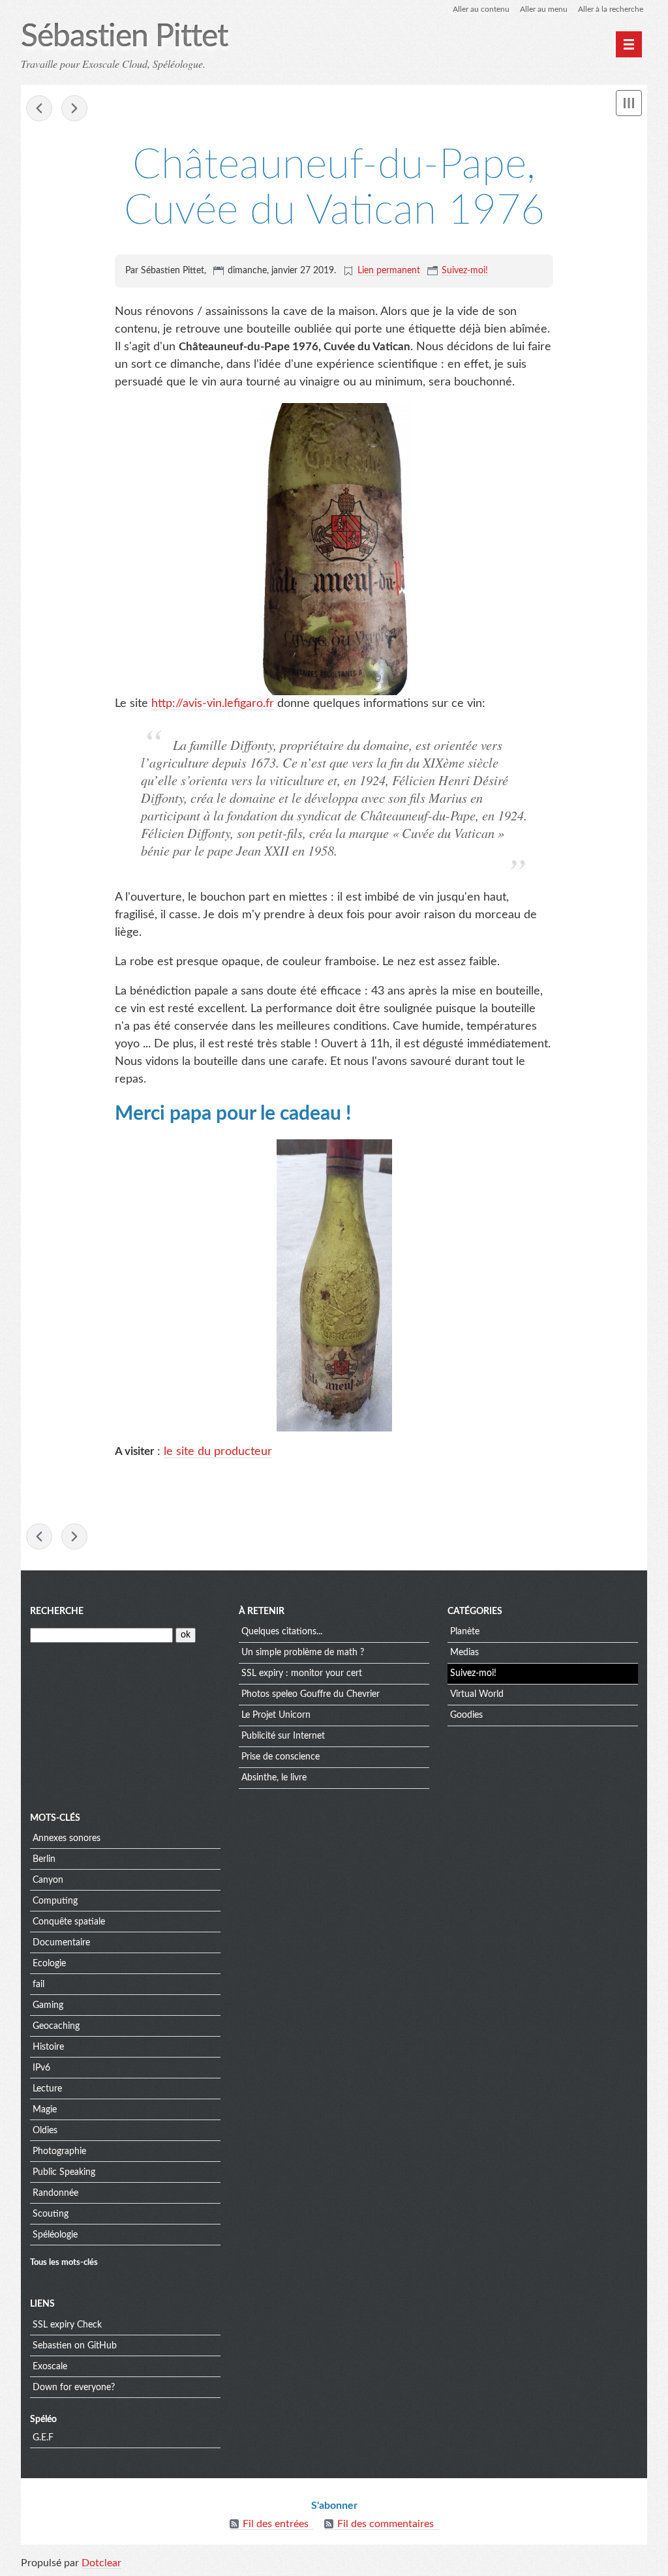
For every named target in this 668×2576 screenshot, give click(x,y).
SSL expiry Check (67, 2325)
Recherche (57, 1611)
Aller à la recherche (611, 9)
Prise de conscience (281, 1757)
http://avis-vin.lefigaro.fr (213, 704)
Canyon (48, 1880)
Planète (465, 1632)
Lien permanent (389, 271)
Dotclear (101, 2563)
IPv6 (41, 2068)
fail (38, 1984)
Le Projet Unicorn (276, 1715)
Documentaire (61, 1943)
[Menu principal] (629, 44)
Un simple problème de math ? (303, 1653)
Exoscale (50, 2367)
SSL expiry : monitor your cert (302, 1673)
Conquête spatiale (69, 1922)
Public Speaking (64, 2172)
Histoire (48, 2047)
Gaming (48, 2005)
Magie (45, 2110)
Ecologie (49, 1964)
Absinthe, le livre (274, 1778)
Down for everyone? (74, 2388)
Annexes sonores (67, 1838)
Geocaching (56, 2026)
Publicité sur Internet (283, 1736)
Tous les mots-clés (64, 2262)
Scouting (51, 2214)
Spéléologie (55, 2235)
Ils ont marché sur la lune (74, 108)
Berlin (44, 1859)
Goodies (466, 1715)
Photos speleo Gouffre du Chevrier (311, 1694)
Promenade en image (39, 108)
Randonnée (55, 2193)
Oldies (45, 2131)
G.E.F (43, 2438)
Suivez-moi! (465, 271)
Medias (464, 1653)
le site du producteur (218, 1452)
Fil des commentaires (386, 2524)
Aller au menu (544, 9)
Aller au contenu (481, 9)
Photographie (59, 2151)
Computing (55, 1901)
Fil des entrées (276, 2524)
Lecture (47, 2089)
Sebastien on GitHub (75, 2346)
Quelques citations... (282, 1632)
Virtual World (477, 1694)
